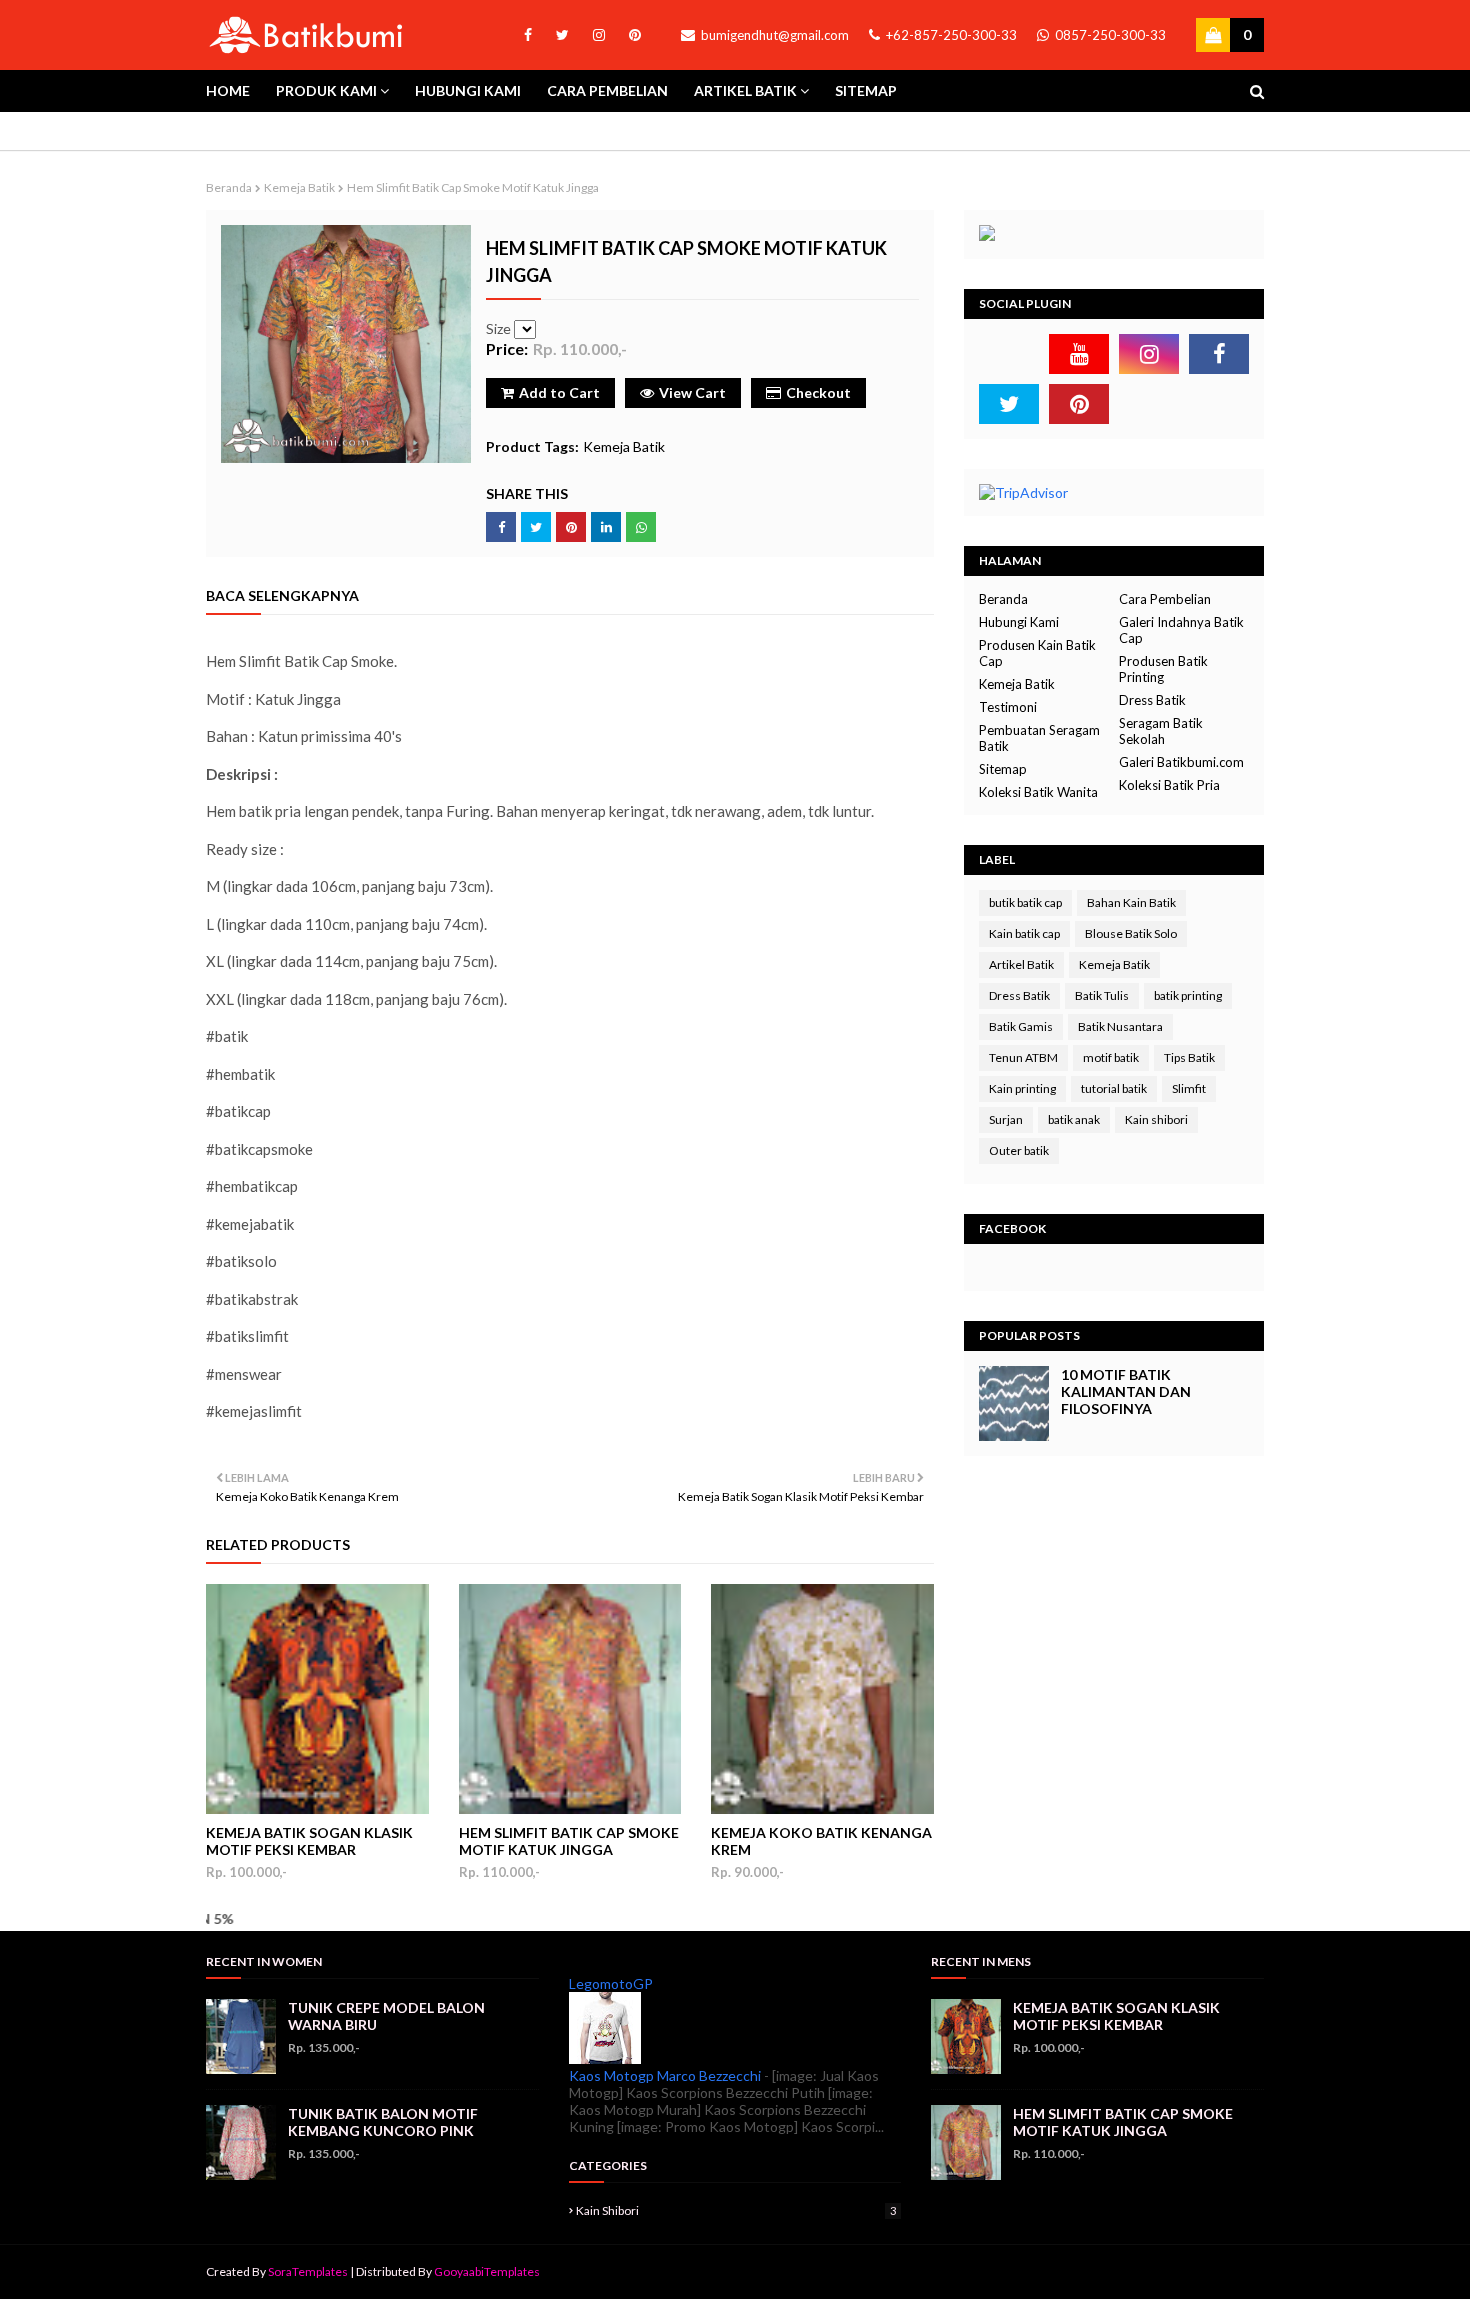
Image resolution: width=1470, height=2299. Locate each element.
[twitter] (562, 35)
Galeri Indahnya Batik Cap (1181, 630)
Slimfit (1189, 1088)
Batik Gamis (1021, 1026)
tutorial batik (1114, 1088)
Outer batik (1019, 1150)
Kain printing (1022, 1088)
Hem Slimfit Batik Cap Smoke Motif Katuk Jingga (569, 1841)
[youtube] (1079, 354)
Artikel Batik (1021, 964)
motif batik (1111, 1057)
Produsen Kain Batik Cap (1037, 653)
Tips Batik (1189, 1057)
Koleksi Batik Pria (1169, 785)
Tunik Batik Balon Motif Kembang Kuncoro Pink (383, 2122)
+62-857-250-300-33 (950, 35)
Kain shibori (1156, 1119)
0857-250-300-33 (1109, 35)
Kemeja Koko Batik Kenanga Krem (821, 1841)
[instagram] (599, 35)
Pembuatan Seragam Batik (1039, 738)
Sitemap (1003, 769)
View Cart (692, 392)
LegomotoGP (611, 1983)
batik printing (1188, 995)
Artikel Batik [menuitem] (745, 90)
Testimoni (1008, 707)
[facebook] (528, 35)
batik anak (1074, 1119)
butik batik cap (1025, 902)
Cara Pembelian (1165, 599)
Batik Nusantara (1120, 1026)
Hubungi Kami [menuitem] (468, 90)
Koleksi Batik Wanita (1038, 792)
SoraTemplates (308, 2271)
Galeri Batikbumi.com (1181, 762)
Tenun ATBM (1023, 1057)
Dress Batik (1152, 700)
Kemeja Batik (299, 187)
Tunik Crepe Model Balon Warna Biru (386, 2016)
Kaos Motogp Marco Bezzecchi (665, 2075)
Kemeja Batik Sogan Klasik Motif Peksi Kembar (309, 1841)
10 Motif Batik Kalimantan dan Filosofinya (1126, 1391)
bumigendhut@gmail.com (773, 35)
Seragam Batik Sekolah (1161, 731)
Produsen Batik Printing (1163, 669)
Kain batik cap (1024, 933)
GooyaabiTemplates (487, 2271)
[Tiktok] (1009, 354)
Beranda (229, 187)
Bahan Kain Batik (1131, 902)
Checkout (818, 392)
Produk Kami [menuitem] (326, 90)
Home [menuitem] (228, 90)
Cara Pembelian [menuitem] (607, 90)
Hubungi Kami (1019, 622)
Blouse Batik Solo (1131, 933)
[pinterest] (631, 35)
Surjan (1006, 1119)
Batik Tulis (1102, 995)
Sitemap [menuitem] (866, 90)
